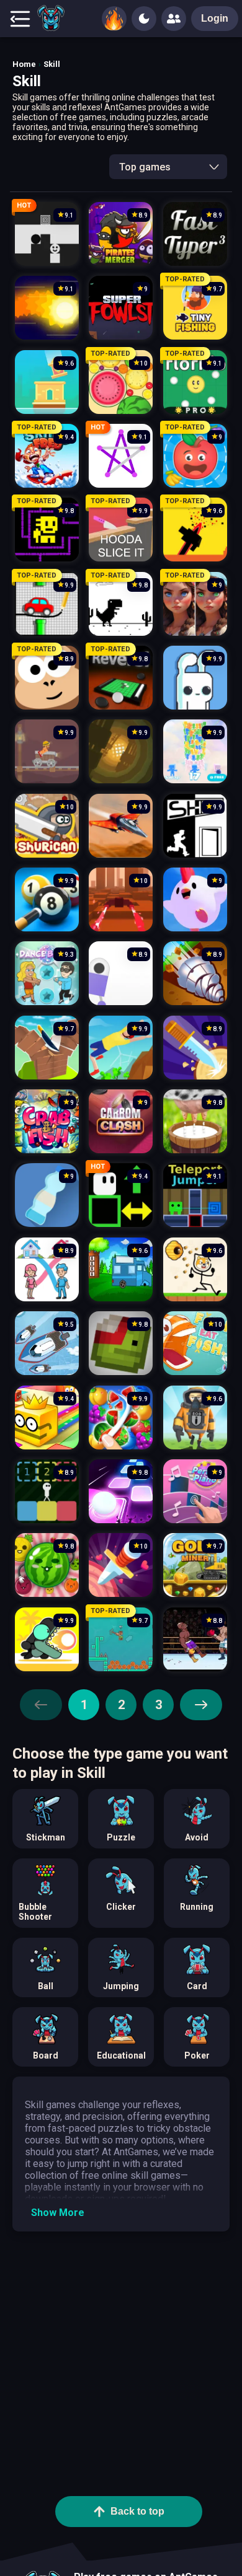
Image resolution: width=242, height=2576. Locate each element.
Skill (52, 64)
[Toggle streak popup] (114, 19)
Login (215, 18)
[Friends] (174, 19)
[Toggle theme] (144, 19)
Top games (145, 167)
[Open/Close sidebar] (20, 19)
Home (24, 64)
